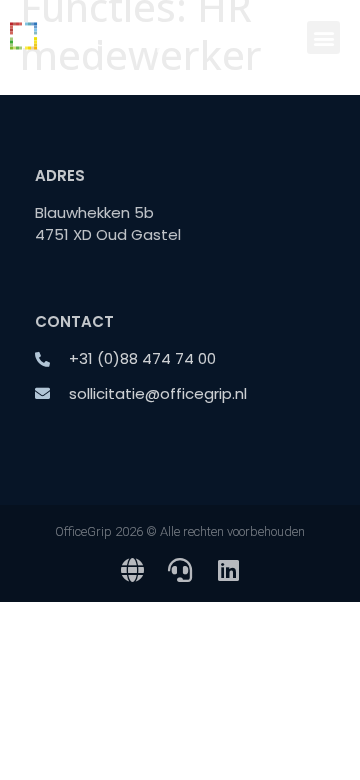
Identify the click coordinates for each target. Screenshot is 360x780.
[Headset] (180, 570)
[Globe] (132, 570)
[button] (323, 37)
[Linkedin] (228, 570)
